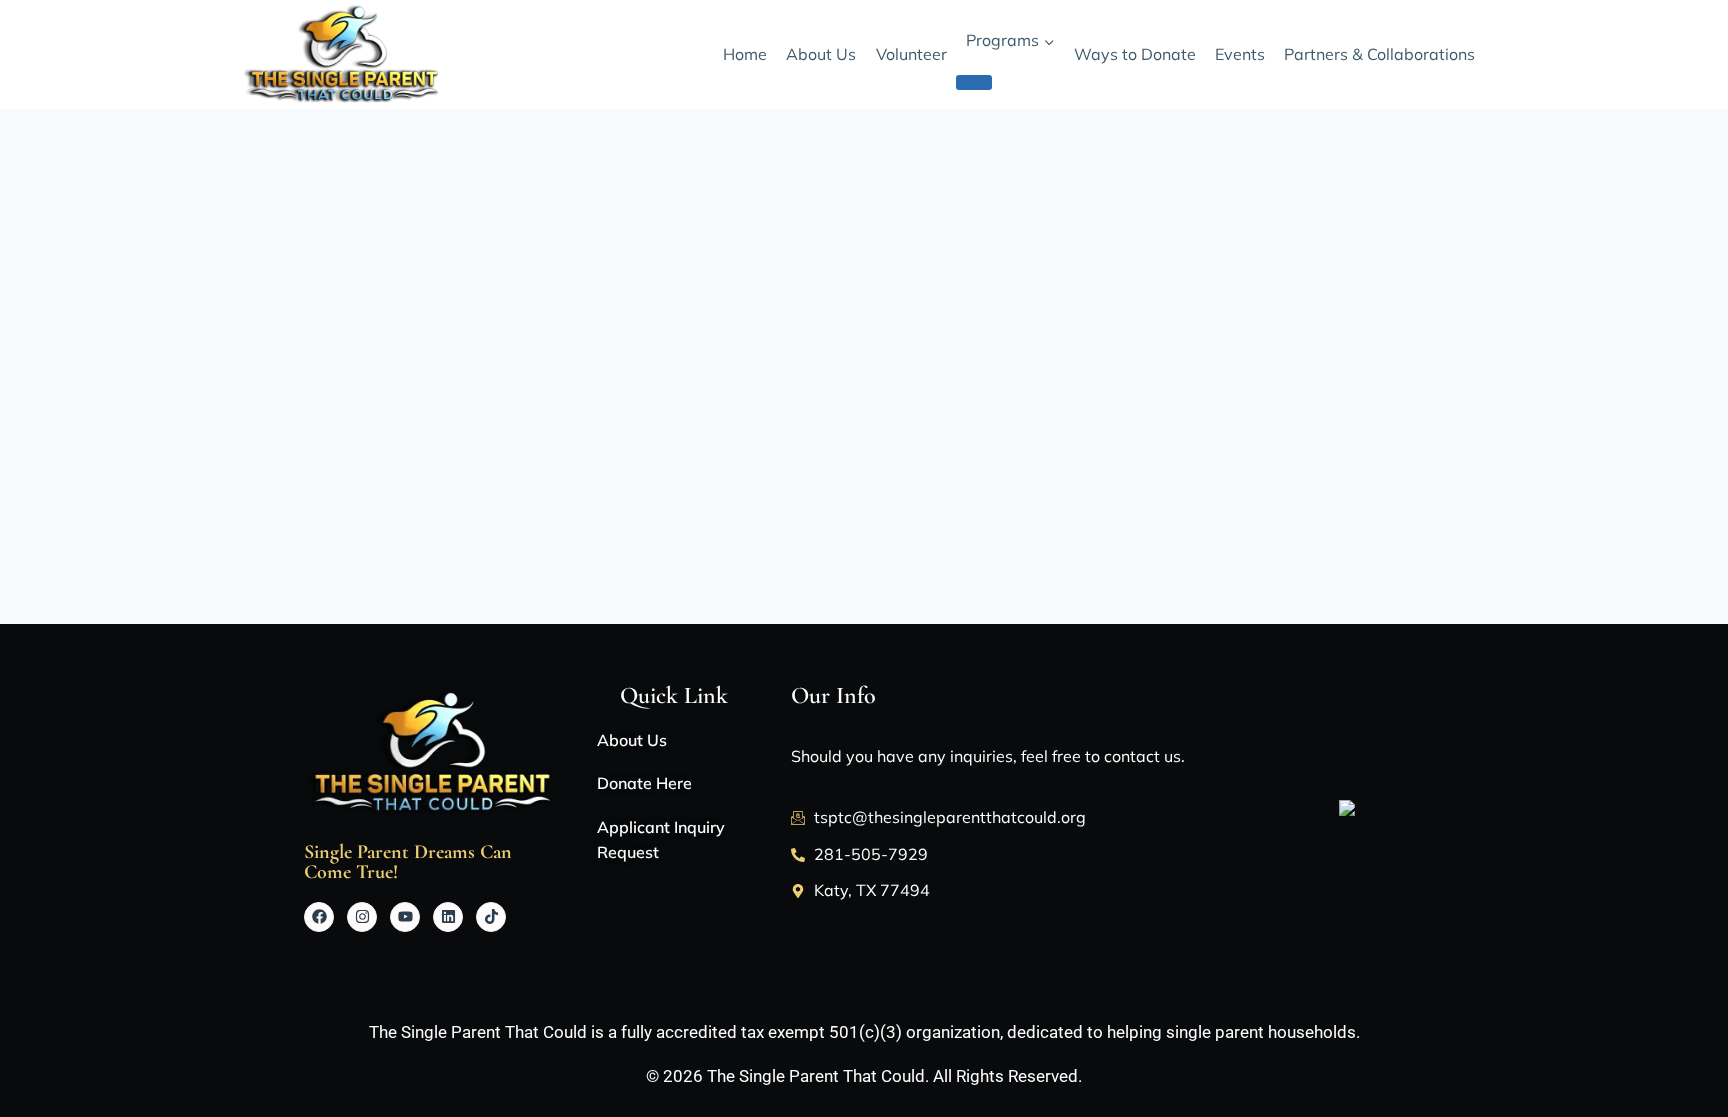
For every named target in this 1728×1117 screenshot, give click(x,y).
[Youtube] (405, 917)
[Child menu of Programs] (974, 82)
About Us (821, 54)
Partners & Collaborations (1379, 54)
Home (745, 54)
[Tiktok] (491, 917)
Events (1240, 54)
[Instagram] (362, 917)
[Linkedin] (448, 917)
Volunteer (911, 54)
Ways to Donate (1135, 54)
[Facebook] (319, 917)
